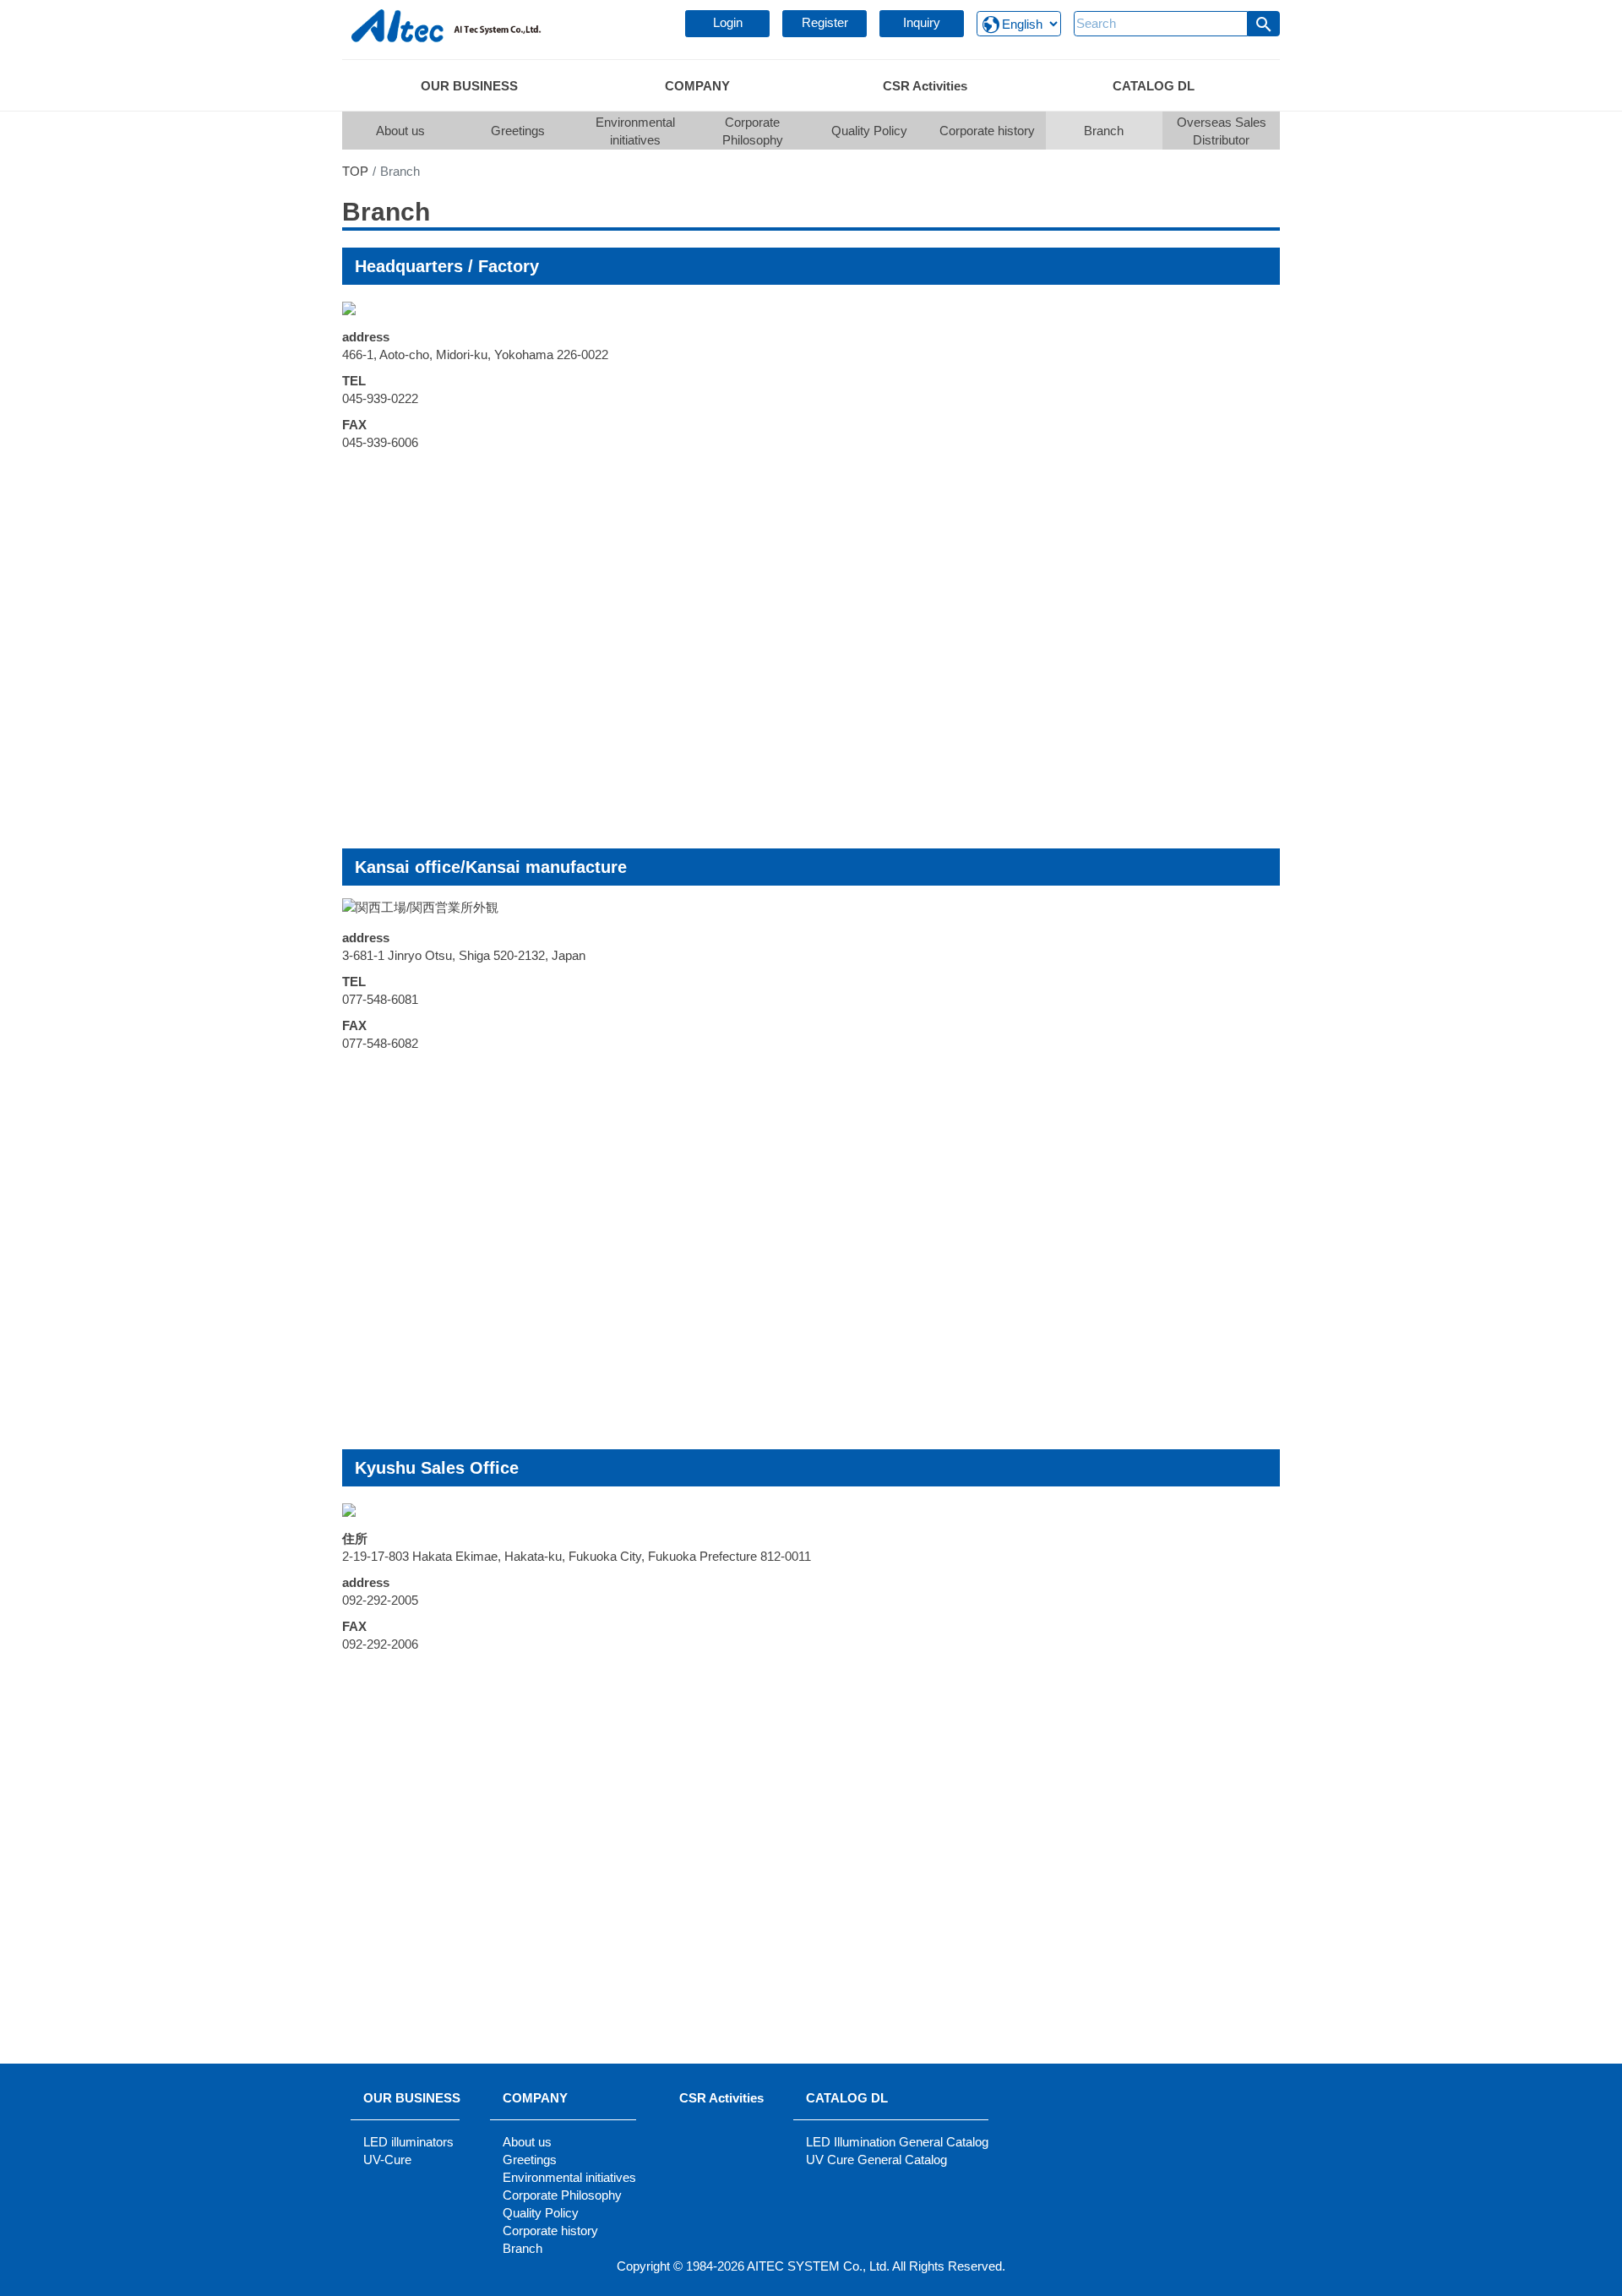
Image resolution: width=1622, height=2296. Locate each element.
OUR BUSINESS (412, 2098)
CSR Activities (721, 2098)
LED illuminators (408, 2142)
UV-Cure (387, 2160)
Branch (1104, 131)
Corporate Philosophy (753, 131)
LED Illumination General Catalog (897, 2142)
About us (400, 131)
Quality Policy (869, 131)
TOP (355, 171)
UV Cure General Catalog (876, 2160)
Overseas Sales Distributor (1222, 131)
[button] (1264, 24)
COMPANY (535, 2098)
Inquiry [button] (922, 22)
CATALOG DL (847, 2098)
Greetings (518, 131)
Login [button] (728, 22)
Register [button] (825, 22)
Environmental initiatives (635, 131)
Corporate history (987, 131)
